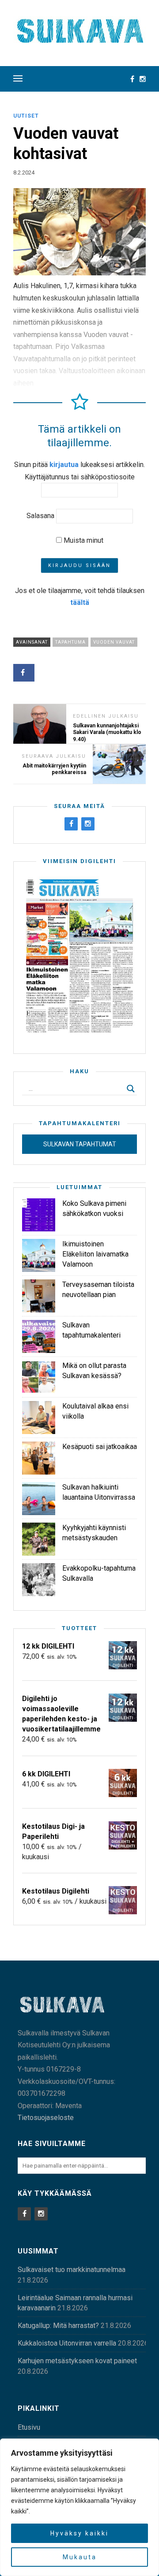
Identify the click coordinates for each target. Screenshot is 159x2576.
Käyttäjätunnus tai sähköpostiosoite (80, 477)
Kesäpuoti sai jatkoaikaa (100, 1447)
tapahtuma (70, 642)
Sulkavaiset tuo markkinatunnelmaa (72, 2270)
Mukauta (80, 2557)
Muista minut (83, 540)
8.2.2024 (24, 172)
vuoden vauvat (114, 642)
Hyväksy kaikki (79, 2533)
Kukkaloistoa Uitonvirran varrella (67, 2343)
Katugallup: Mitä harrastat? (58, 2326)
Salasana (40, 516)
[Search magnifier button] (131, 1089)
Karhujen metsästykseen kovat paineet (77, 2361)
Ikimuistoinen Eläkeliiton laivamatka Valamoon (95, 1254)
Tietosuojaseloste (46, 2118)
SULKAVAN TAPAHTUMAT (80, 1144)
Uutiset (26, 116)
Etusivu (29, 2427)
